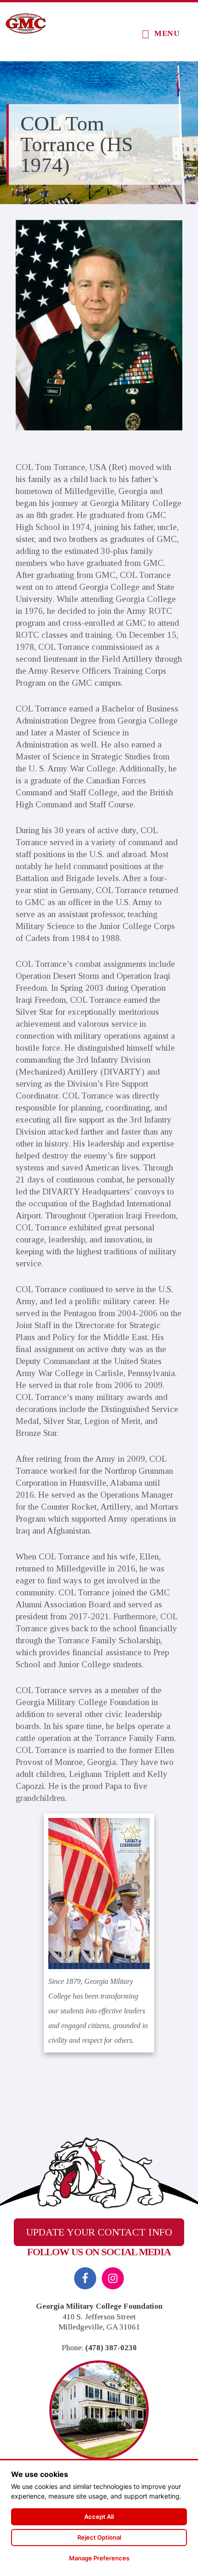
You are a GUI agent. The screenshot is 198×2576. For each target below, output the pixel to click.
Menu (167, 33)
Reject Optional (99, 2537)
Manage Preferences (99, 2558)
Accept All (99, 2517)
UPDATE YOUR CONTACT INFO (99, 2232)
